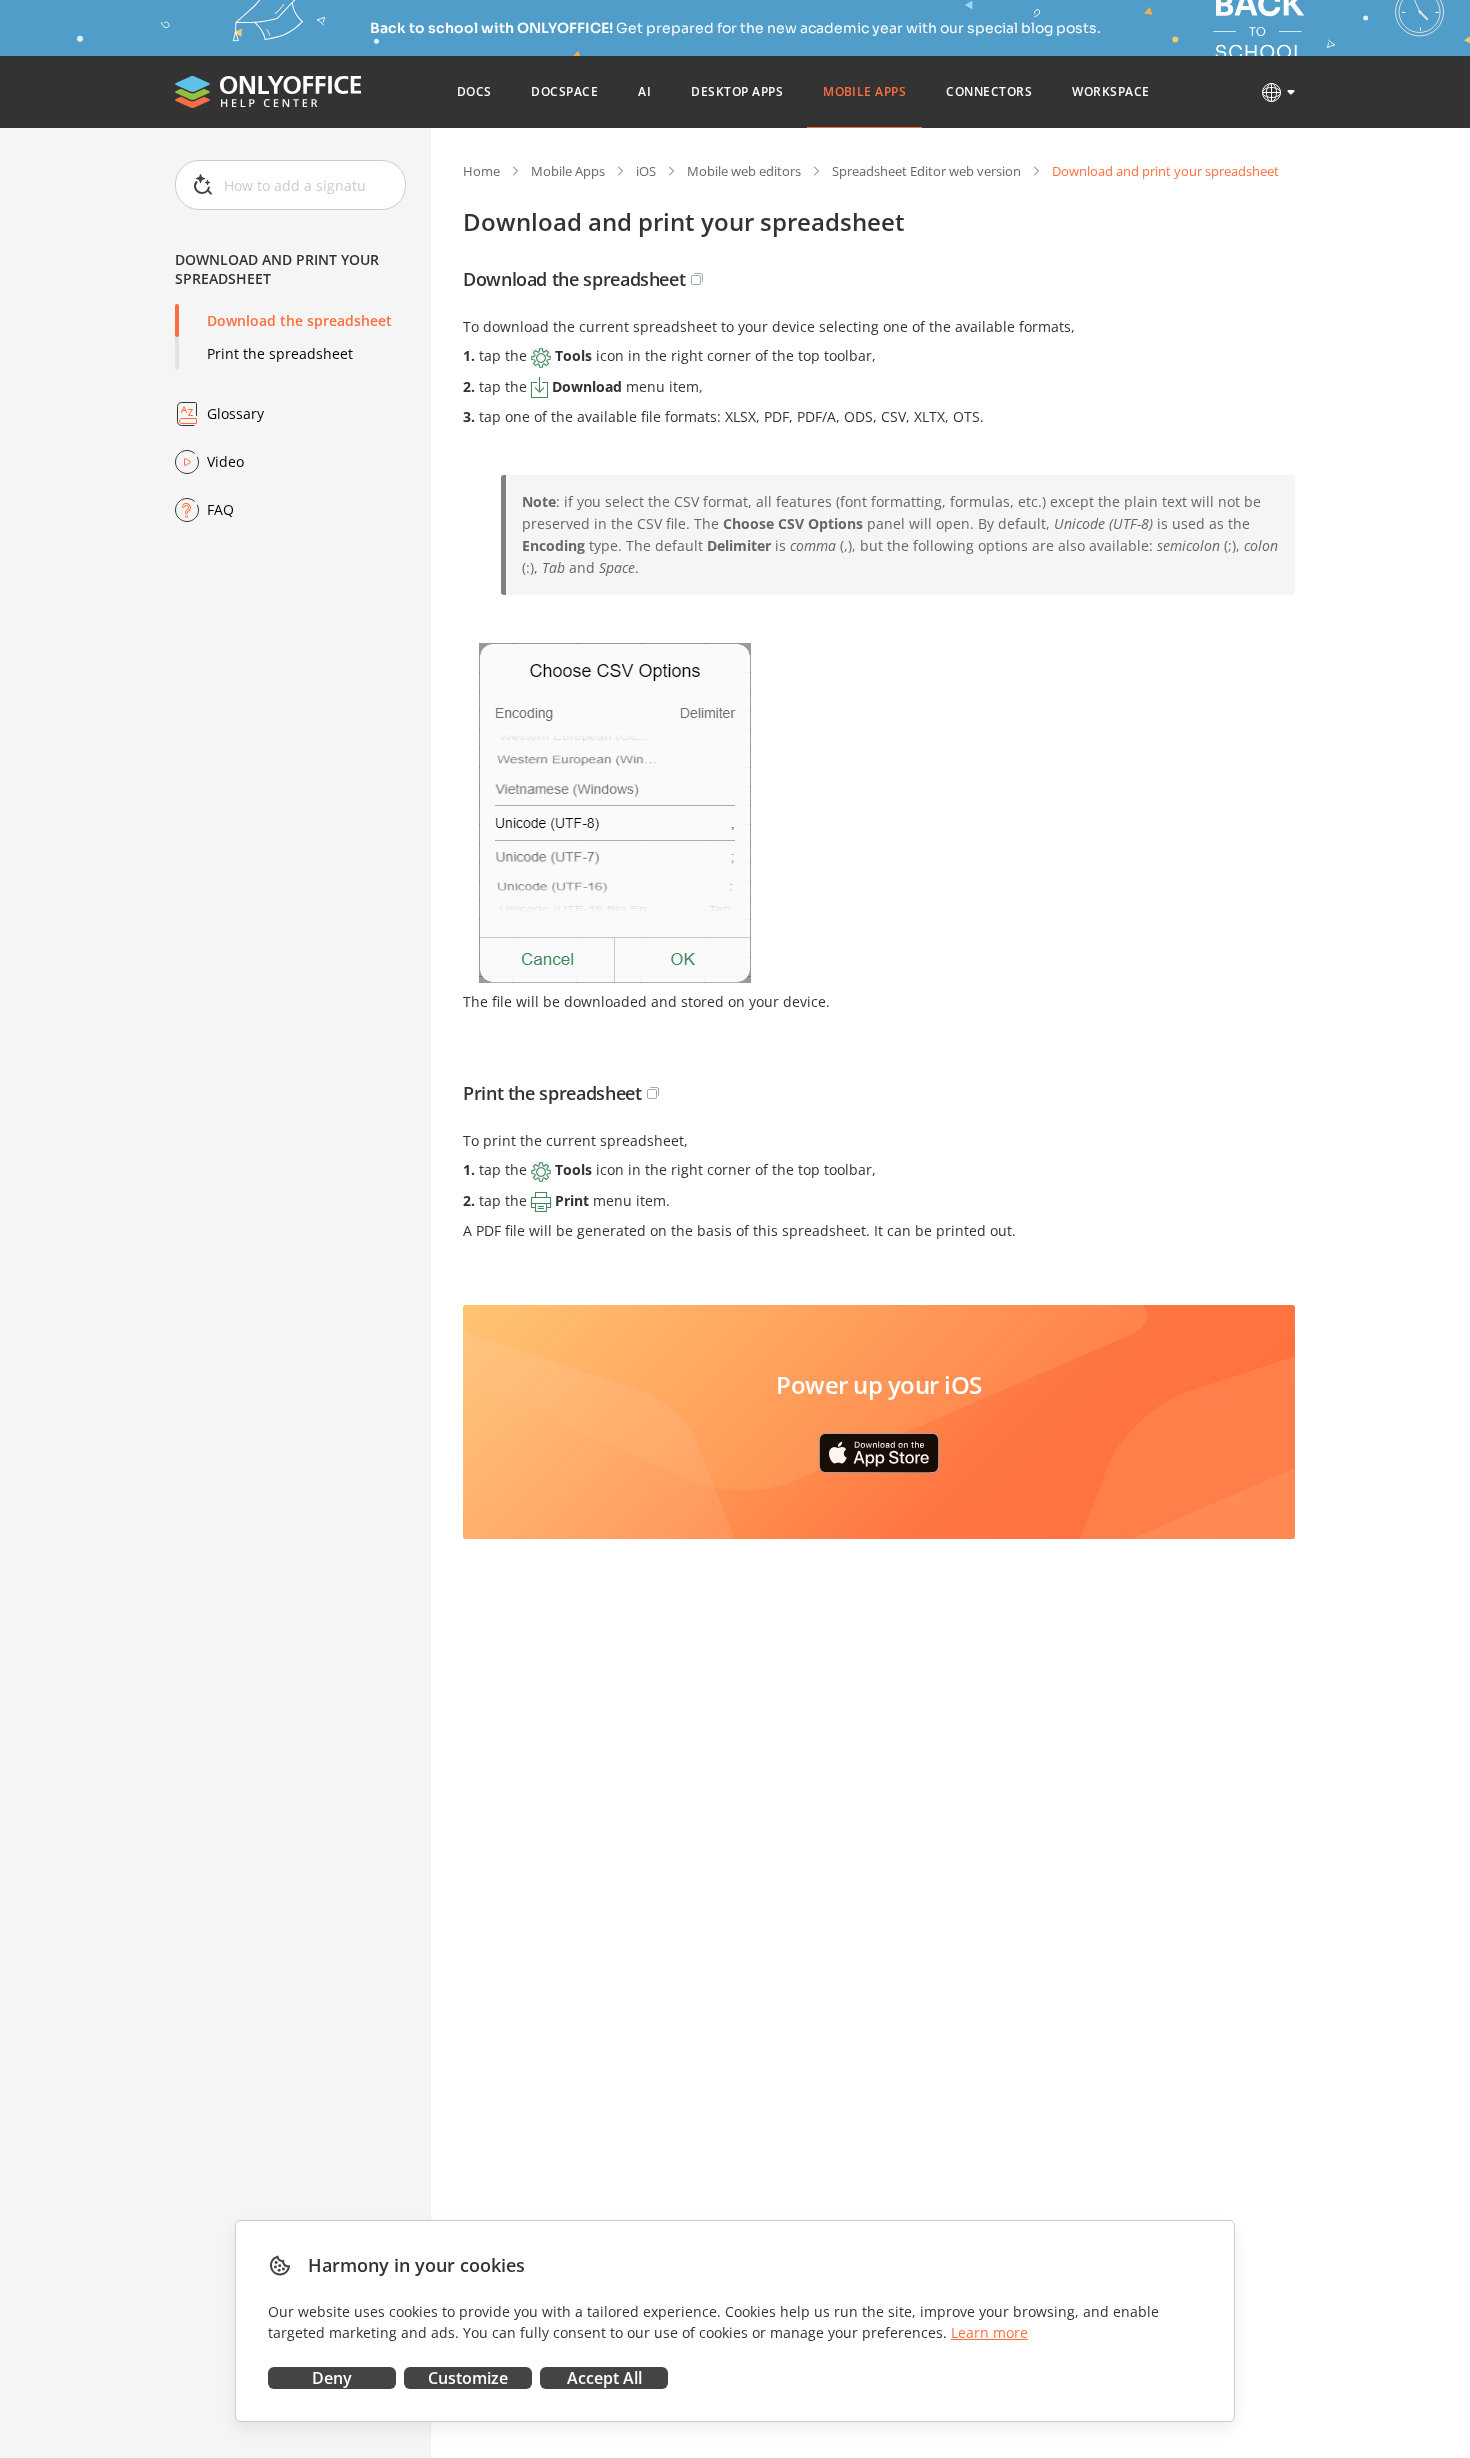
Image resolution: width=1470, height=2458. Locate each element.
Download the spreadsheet (299, 320)
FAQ (220, 509)
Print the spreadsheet (280, 353)
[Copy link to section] (697, 279)
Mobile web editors (744, 171)
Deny (332, 2378)
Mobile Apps (568, 171)
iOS (646, 171)
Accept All (604, 2378)
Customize (468, 2378)
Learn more (989, 2332)
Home (481, 171)
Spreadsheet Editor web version (926, 171)
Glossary (235, 413)
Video (225, 461)
